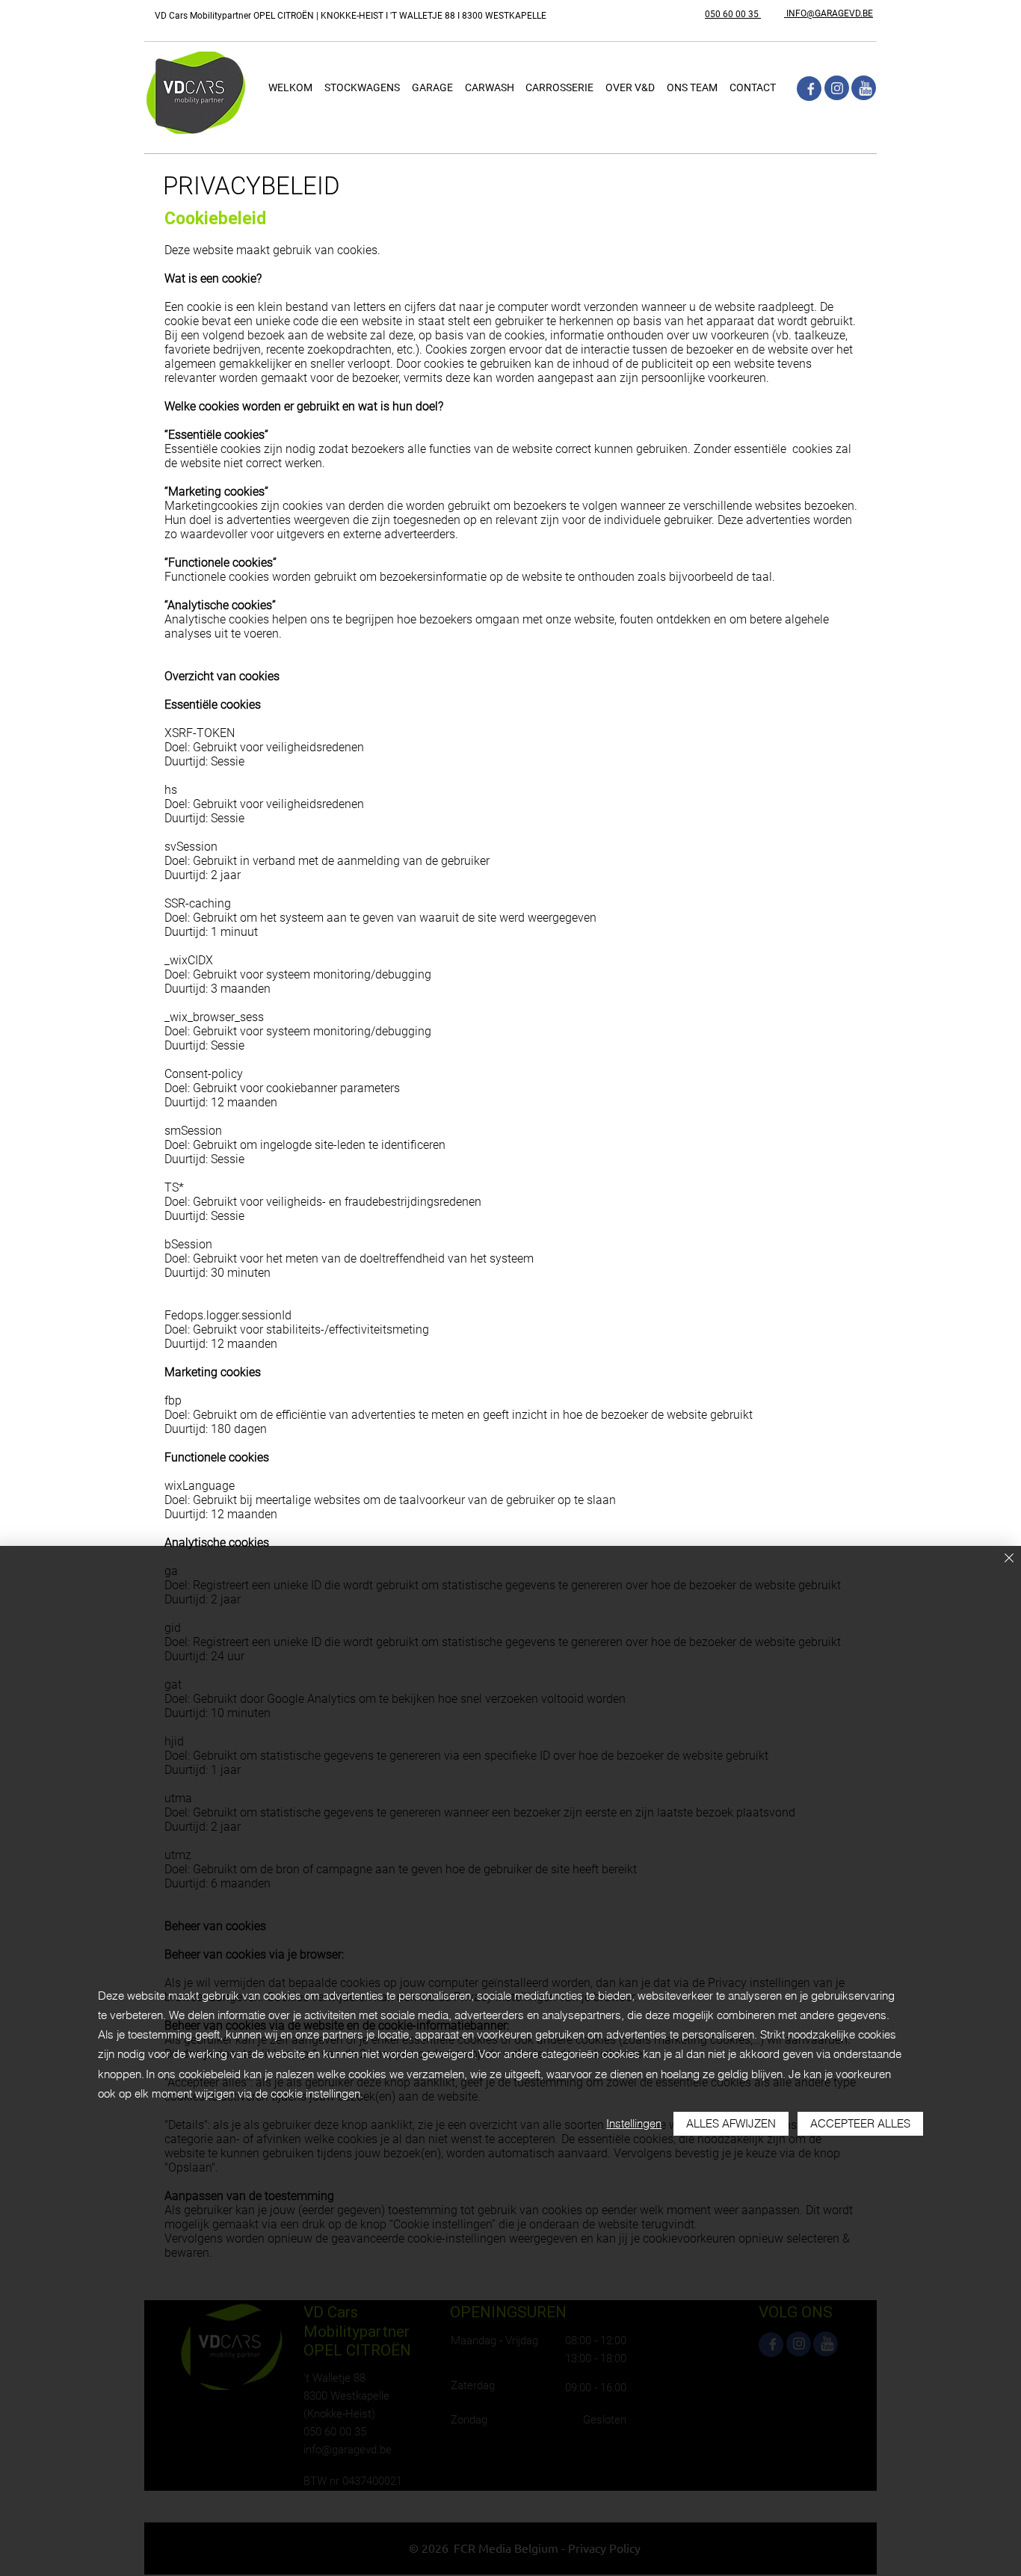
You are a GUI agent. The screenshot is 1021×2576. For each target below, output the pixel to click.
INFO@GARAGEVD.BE (829, 13)
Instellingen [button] (634, 2123)
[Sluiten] (1009, 1559)
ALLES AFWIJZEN (731, 2123)
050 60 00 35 (733, 14)
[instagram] (837, 88)
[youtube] (864, 88)
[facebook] (809, 89)
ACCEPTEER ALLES (860, 2123)
